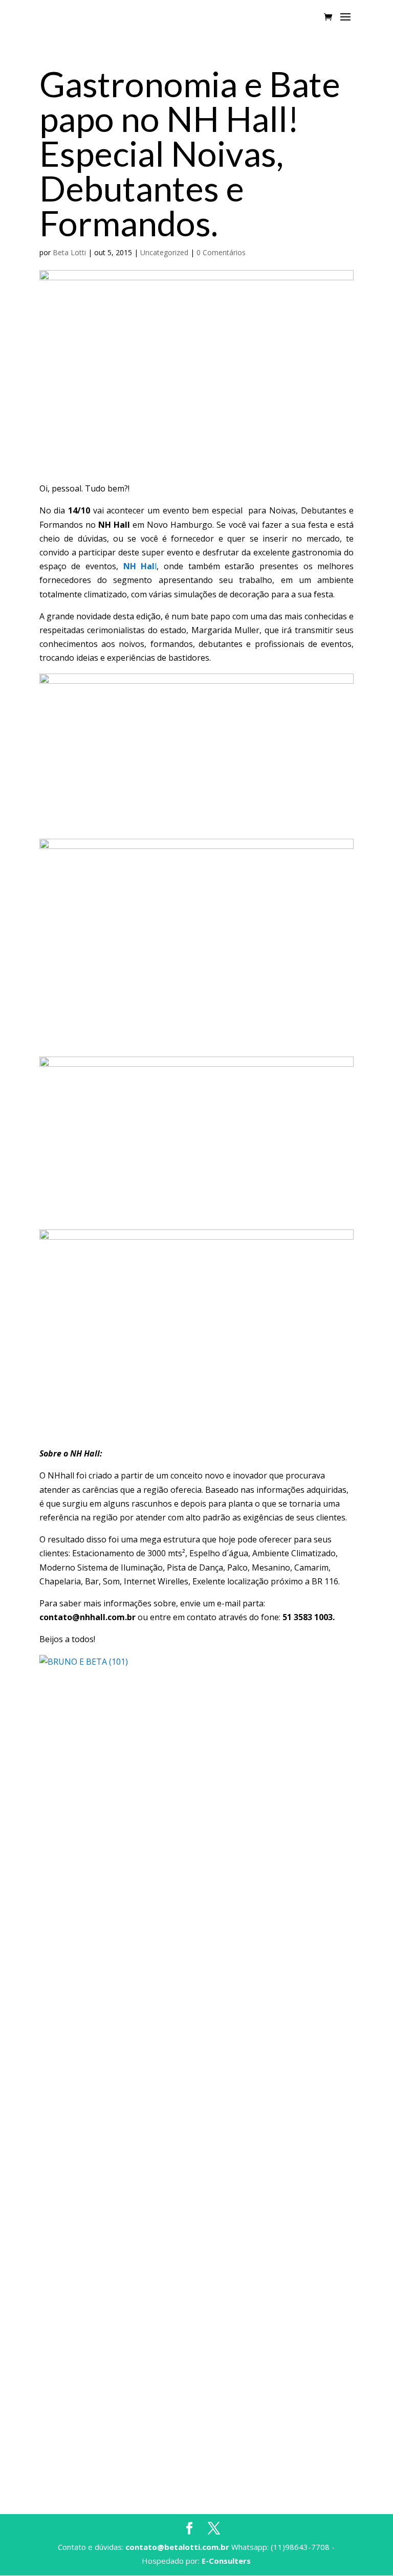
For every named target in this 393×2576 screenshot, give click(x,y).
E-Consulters (226, 2561)
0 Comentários (221, 252)
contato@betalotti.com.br (177, 2547)
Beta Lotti (69, 252)
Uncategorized (164, 252)
